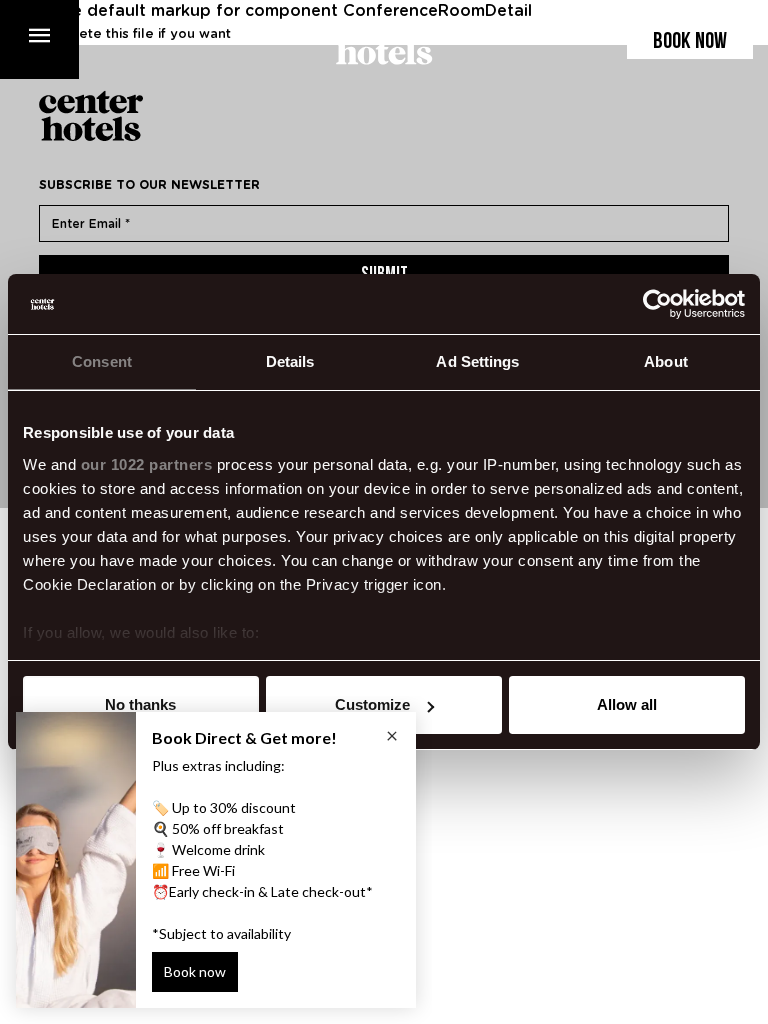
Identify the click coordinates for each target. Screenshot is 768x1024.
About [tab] (666, 361)
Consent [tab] (102, 361)
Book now (690, 42)
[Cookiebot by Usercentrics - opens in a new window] (657, 304)
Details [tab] (290, 361)
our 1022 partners (147, 464)
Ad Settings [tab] (477, 361)
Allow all (627, 704)
